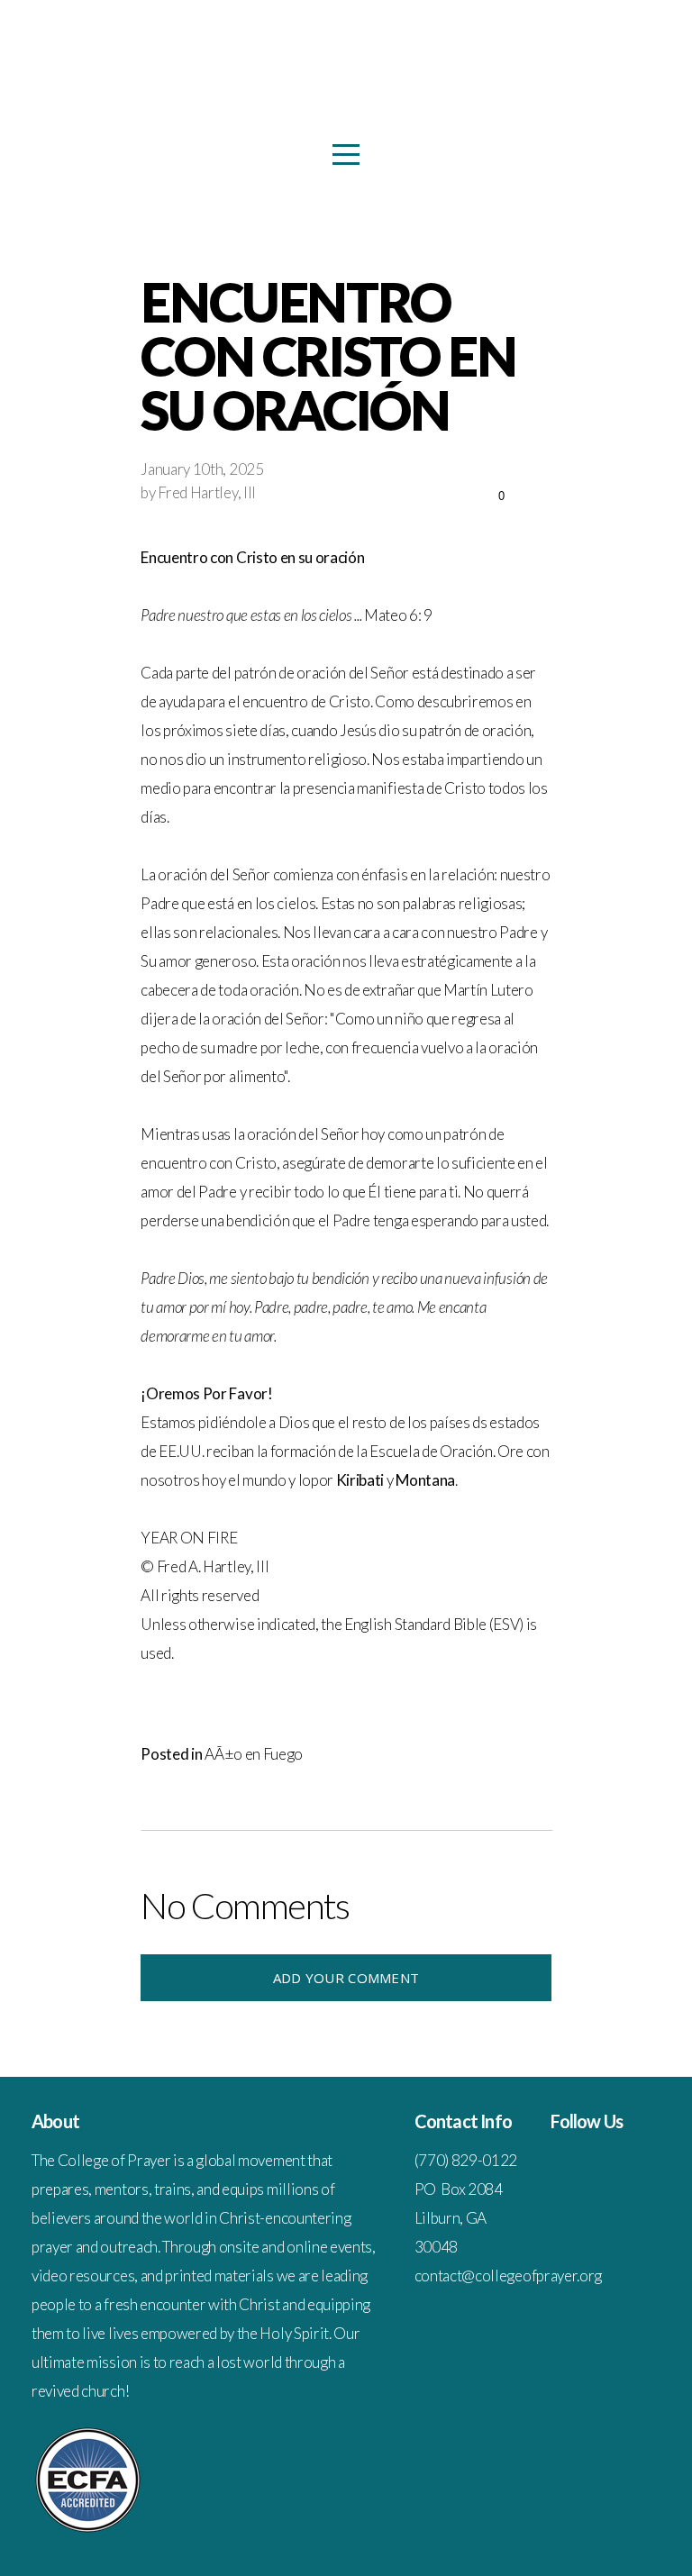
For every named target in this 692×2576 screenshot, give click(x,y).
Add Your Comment (346, 1978)
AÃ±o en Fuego (254, 1754)
